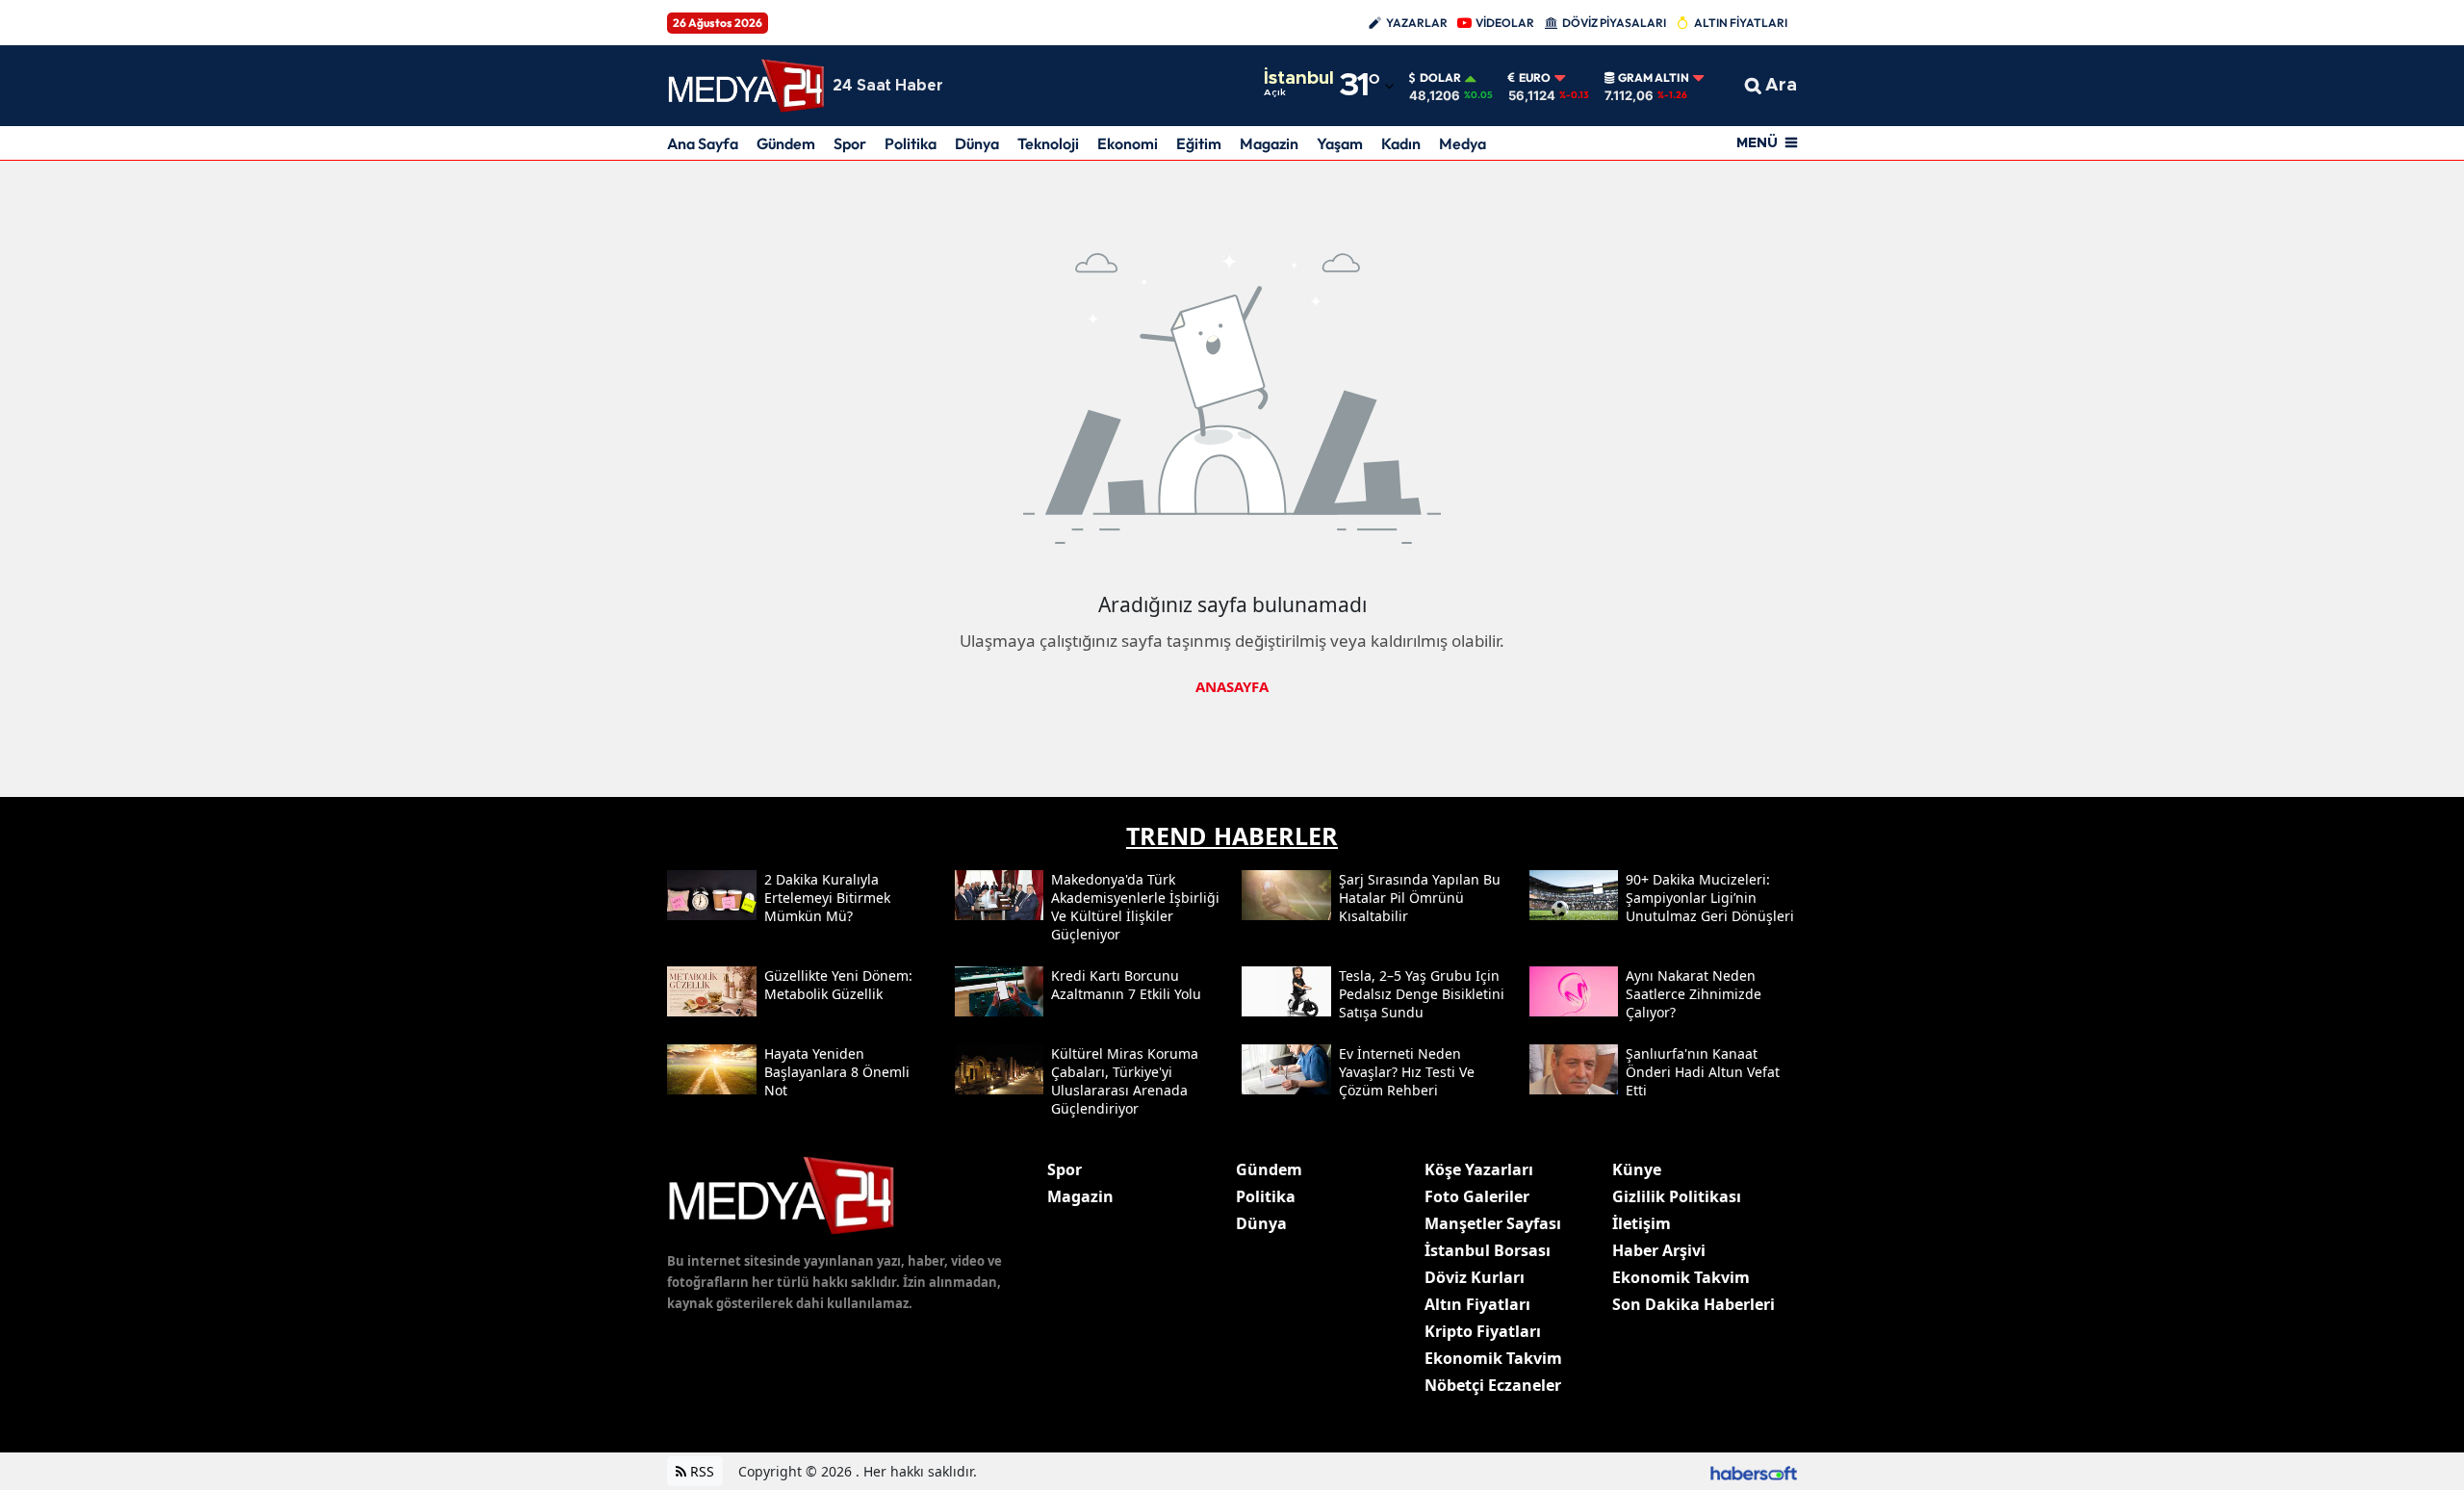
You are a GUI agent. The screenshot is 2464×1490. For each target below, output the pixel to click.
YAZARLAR (1417, 23)
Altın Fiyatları (1477, 1304)
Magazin (1269, 143)
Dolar (1440, 78)
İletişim (1642, 1223)
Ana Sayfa (703, 143)
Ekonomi (1128, 143)
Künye (1637, 1169)
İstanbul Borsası (1488, 1250)
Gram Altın (1654, 78)
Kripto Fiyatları (1483, 1331)
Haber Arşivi (1659, 1250)
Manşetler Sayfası (1493, 1223)
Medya (1463, 143)
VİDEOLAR (1505, 23)
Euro (1535, 78)
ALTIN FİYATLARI (1741, 23)
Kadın (1401, 143)
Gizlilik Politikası (1677, 1196)
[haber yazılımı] (1754, 1471)
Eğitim (1199, 143)
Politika (911, 143)
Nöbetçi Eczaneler (1493, 1385)
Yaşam (1340, 143)
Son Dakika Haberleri (1694, 1304)
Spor (850, 143)
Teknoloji (1048, 143)
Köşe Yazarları (1479, 1169)
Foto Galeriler (1477, 1196)
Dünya (977, 143)
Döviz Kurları (1475, 1277)
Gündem (786, 143)
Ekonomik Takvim (1493, 1358)
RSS (700, 1471)
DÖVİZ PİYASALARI (1614, 23)
